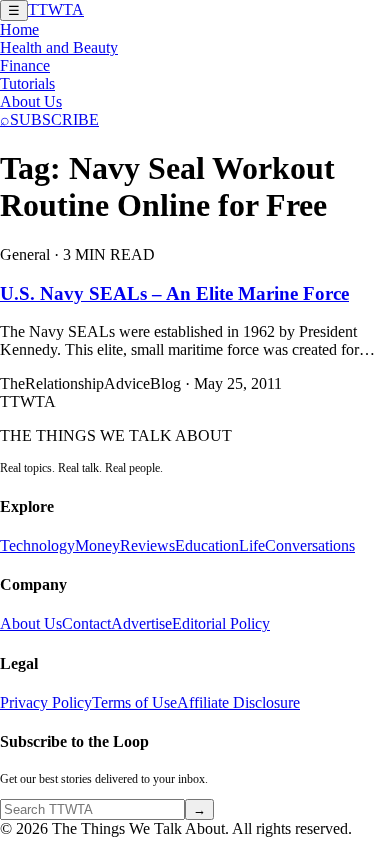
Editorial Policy (221, 623)
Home (19, 29)
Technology (37, 545)
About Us (31, 101)
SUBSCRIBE (54, 119)
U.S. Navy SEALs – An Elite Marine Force (174, 293)
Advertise (141, 623)
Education (207, 545)
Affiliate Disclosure (238, 702)
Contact (86, 623)
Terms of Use (134, 702)
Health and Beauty (59, 47)
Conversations (310, 545)
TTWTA (56, 9)
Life (252, 545)
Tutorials (27, 83)
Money (97, 545)
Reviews (147, 545)
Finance (25, 65)
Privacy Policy (46, 702)
